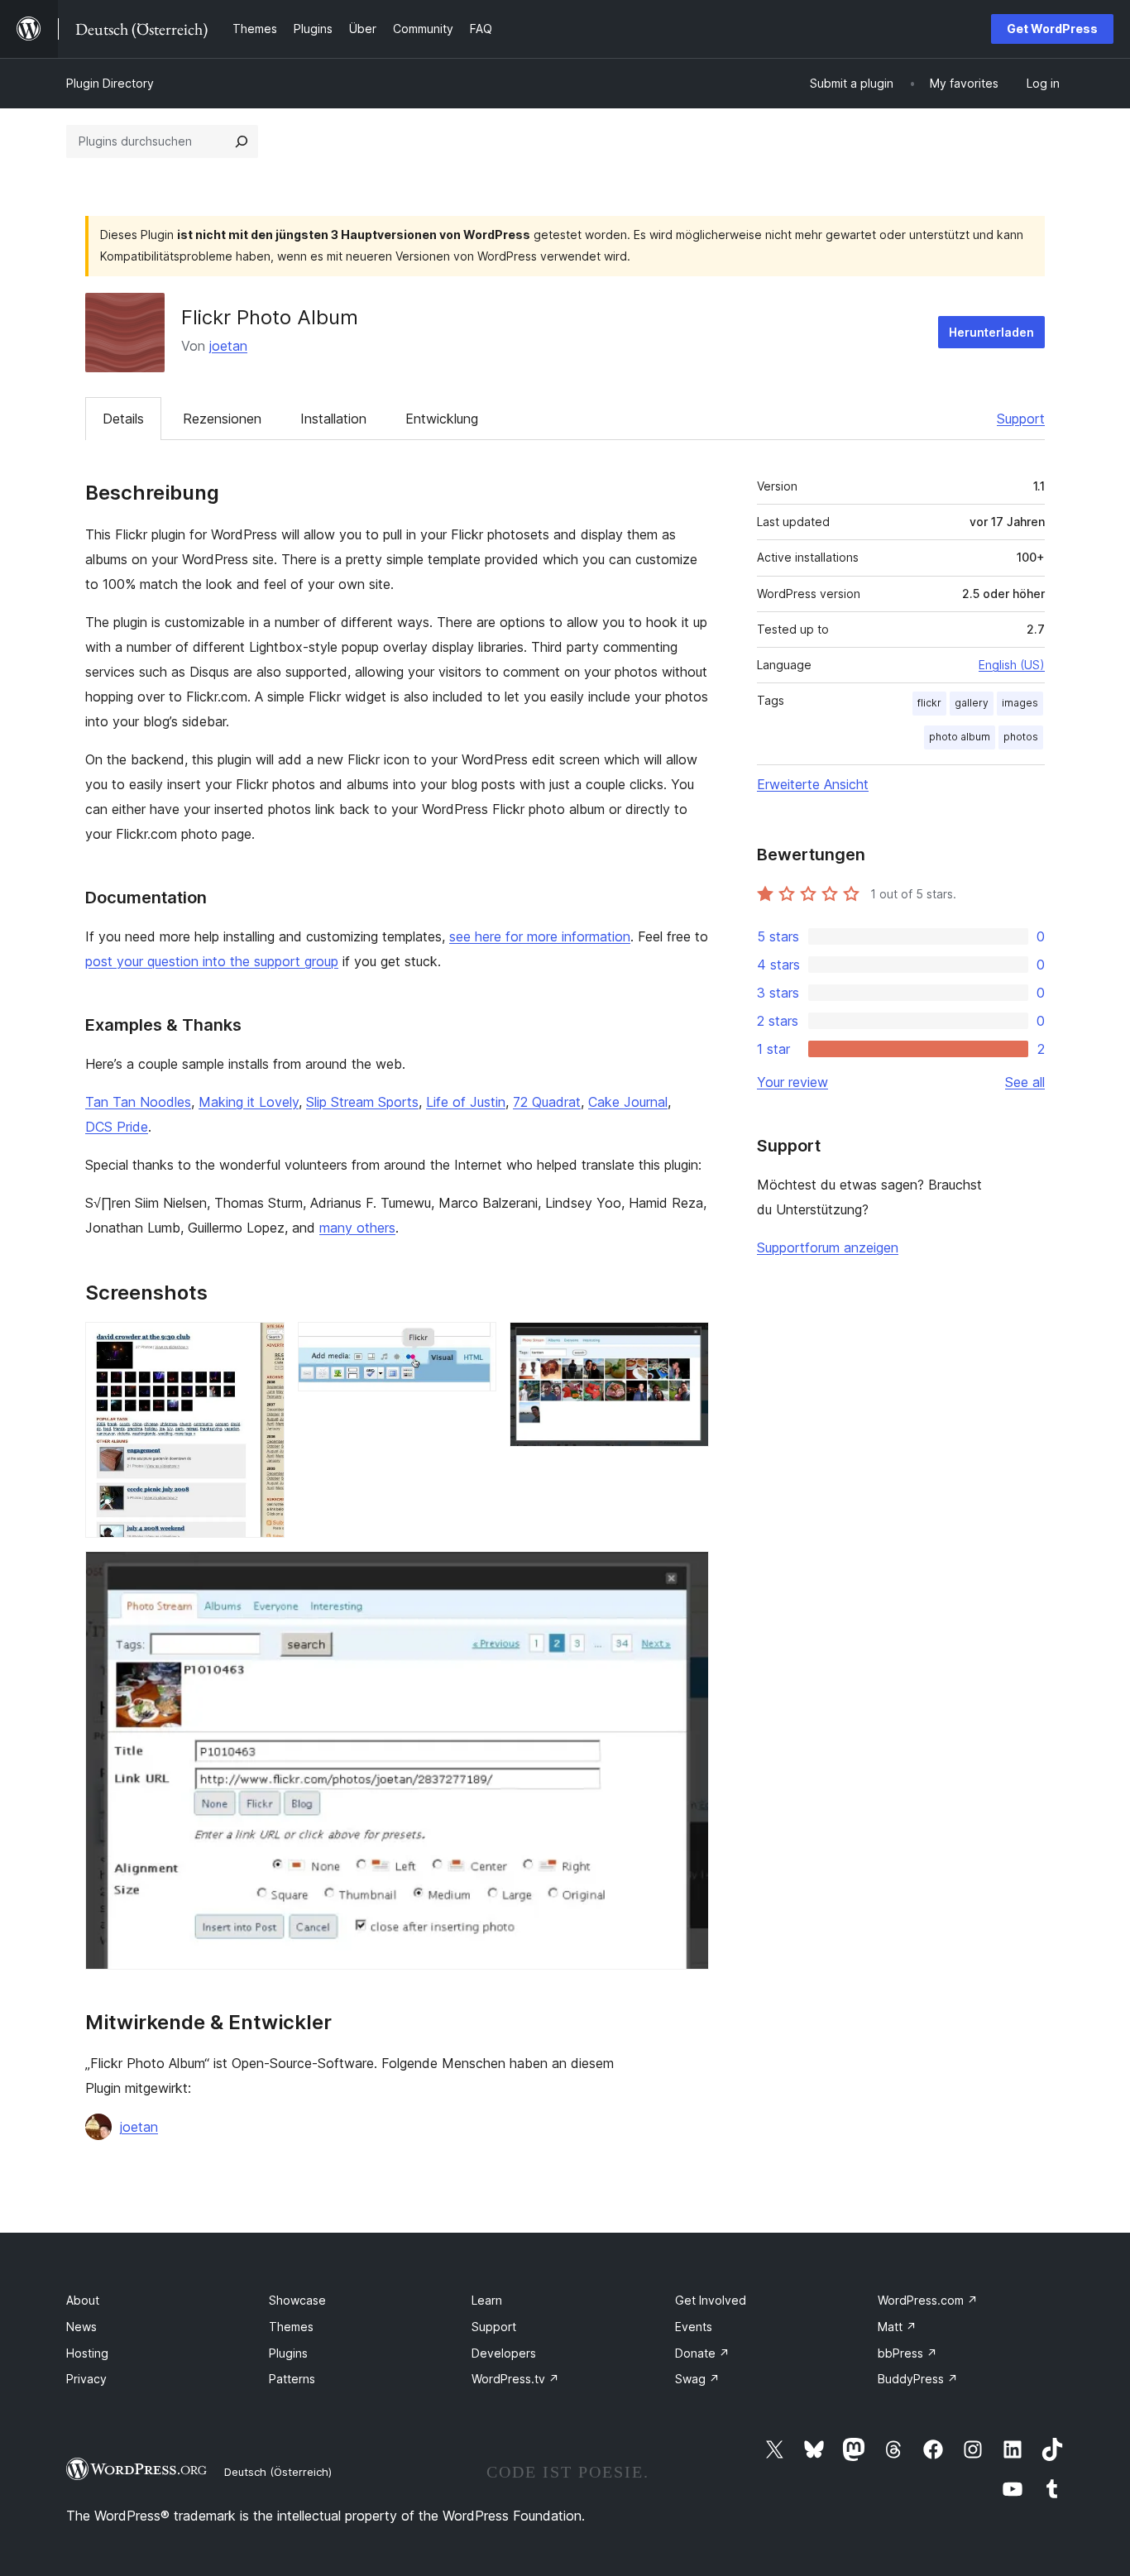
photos (1021, 737)
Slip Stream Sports (362, 1102)
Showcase (297, 2300)
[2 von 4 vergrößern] (474, 1344)
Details (123, 419)
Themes (291, 2327)
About (83, 2300)
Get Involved (711, 2300)
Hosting (87, 2353)
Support (1021, 419)
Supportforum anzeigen (828, 1247)
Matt (897, 2327)
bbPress (907, 2353)
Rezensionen (222, 419)
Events (694, 2327)
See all (1025, 1082)
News (81, 2327)
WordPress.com (928, 2300)
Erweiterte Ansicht (813, 784)
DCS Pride (117, 1127)
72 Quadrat (547, 1102)
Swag (697, 2379)
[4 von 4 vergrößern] (687, 1573)
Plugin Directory (110, 83)
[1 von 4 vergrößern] (262, 1344)
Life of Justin (466, 1102)
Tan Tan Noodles (138, 1102)
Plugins (288, 2353)
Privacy (86, 2379)
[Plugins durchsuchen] (242, 141)
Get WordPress (1052, 29)
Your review (792, 1082)
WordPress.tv (515, 2379)
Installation (333, 419)
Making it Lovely (249, 1102)
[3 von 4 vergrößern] (687, 1344)
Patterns (292, 2379)
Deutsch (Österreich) (278, 2472)
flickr (929, 703)
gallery (972, 703)
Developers (504, 2353)
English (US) (1012, 665)
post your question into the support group (212, 961)
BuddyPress (918, 2379)
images (1020, 703)
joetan (228, 346)
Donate (702, 2353)
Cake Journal (628, 1102)
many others (357, 1228)
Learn (487, 2300)
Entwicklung (442, 419)
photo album (960, 737)
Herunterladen (991, 332)
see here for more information (540, 936)
